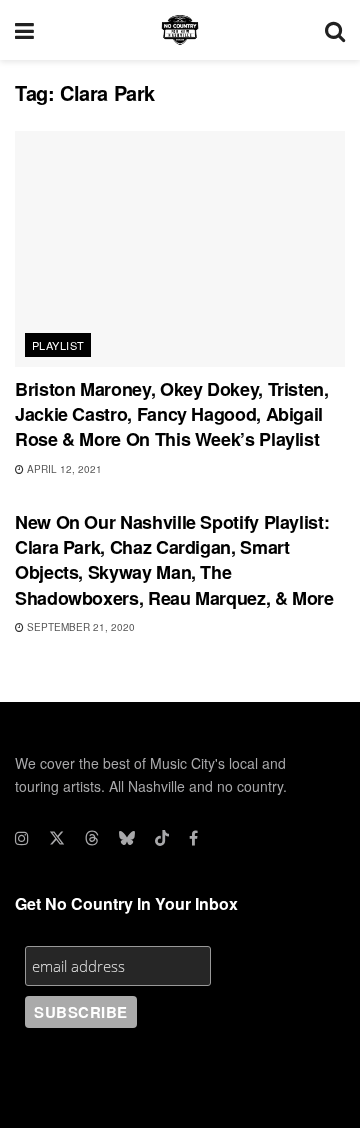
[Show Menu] (24, 30)
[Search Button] (335, 30)
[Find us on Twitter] (57, 838)
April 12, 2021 (63, 469)
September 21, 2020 (79, 627)
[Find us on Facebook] (193, 838)
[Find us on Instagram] (22, 838)
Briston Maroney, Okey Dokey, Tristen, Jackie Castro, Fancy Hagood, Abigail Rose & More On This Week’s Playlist (172, 414)
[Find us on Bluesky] (127, 838)
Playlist (58, 345)
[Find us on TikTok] (162, 838)
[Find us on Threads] (92, 838)
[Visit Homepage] (180, 30)
